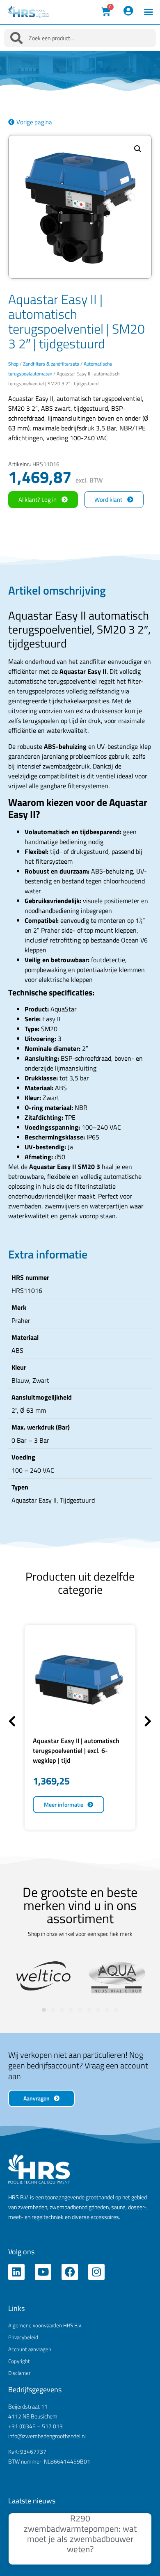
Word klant (108, 500)
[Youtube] (43, 2272)
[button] (149, 12)
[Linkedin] (16, 2272)
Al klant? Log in (38, 500)
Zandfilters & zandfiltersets (51, 364)
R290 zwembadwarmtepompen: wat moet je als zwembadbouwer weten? (80, 2534)
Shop (13, 364)
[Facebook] (70, 2272)
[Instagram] (96, 2272)
